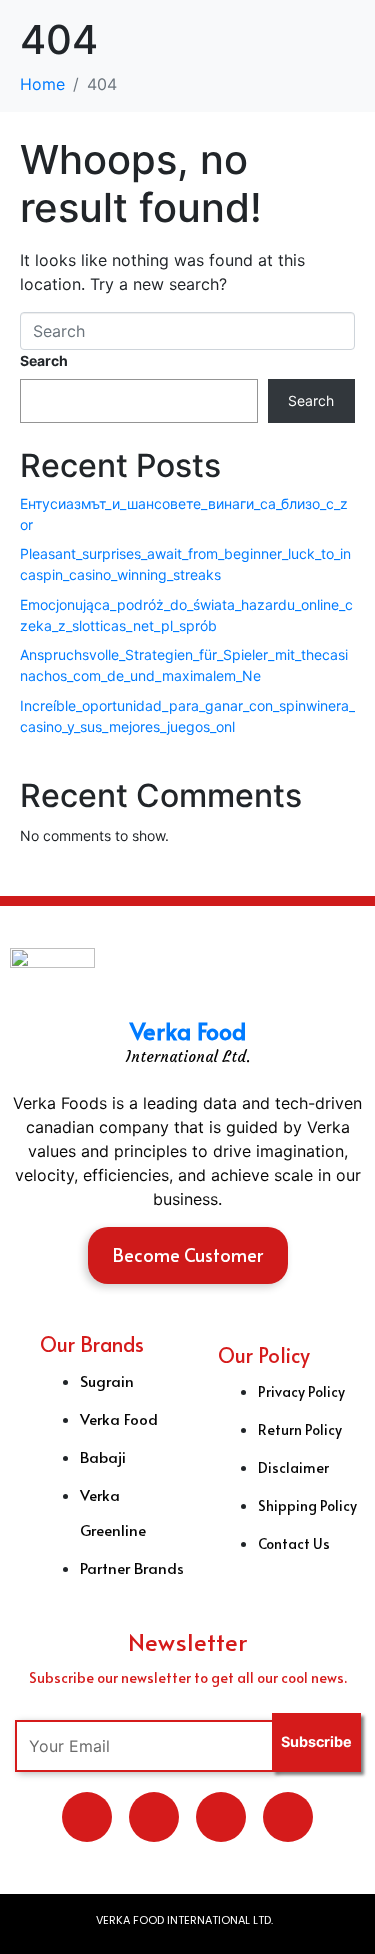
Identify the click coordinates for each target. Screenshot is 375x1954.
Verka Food (188, 1030)
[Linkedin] (154, 1817)
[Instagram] (288, 1817)
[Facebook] (221, 1817)
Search (44, 360)
